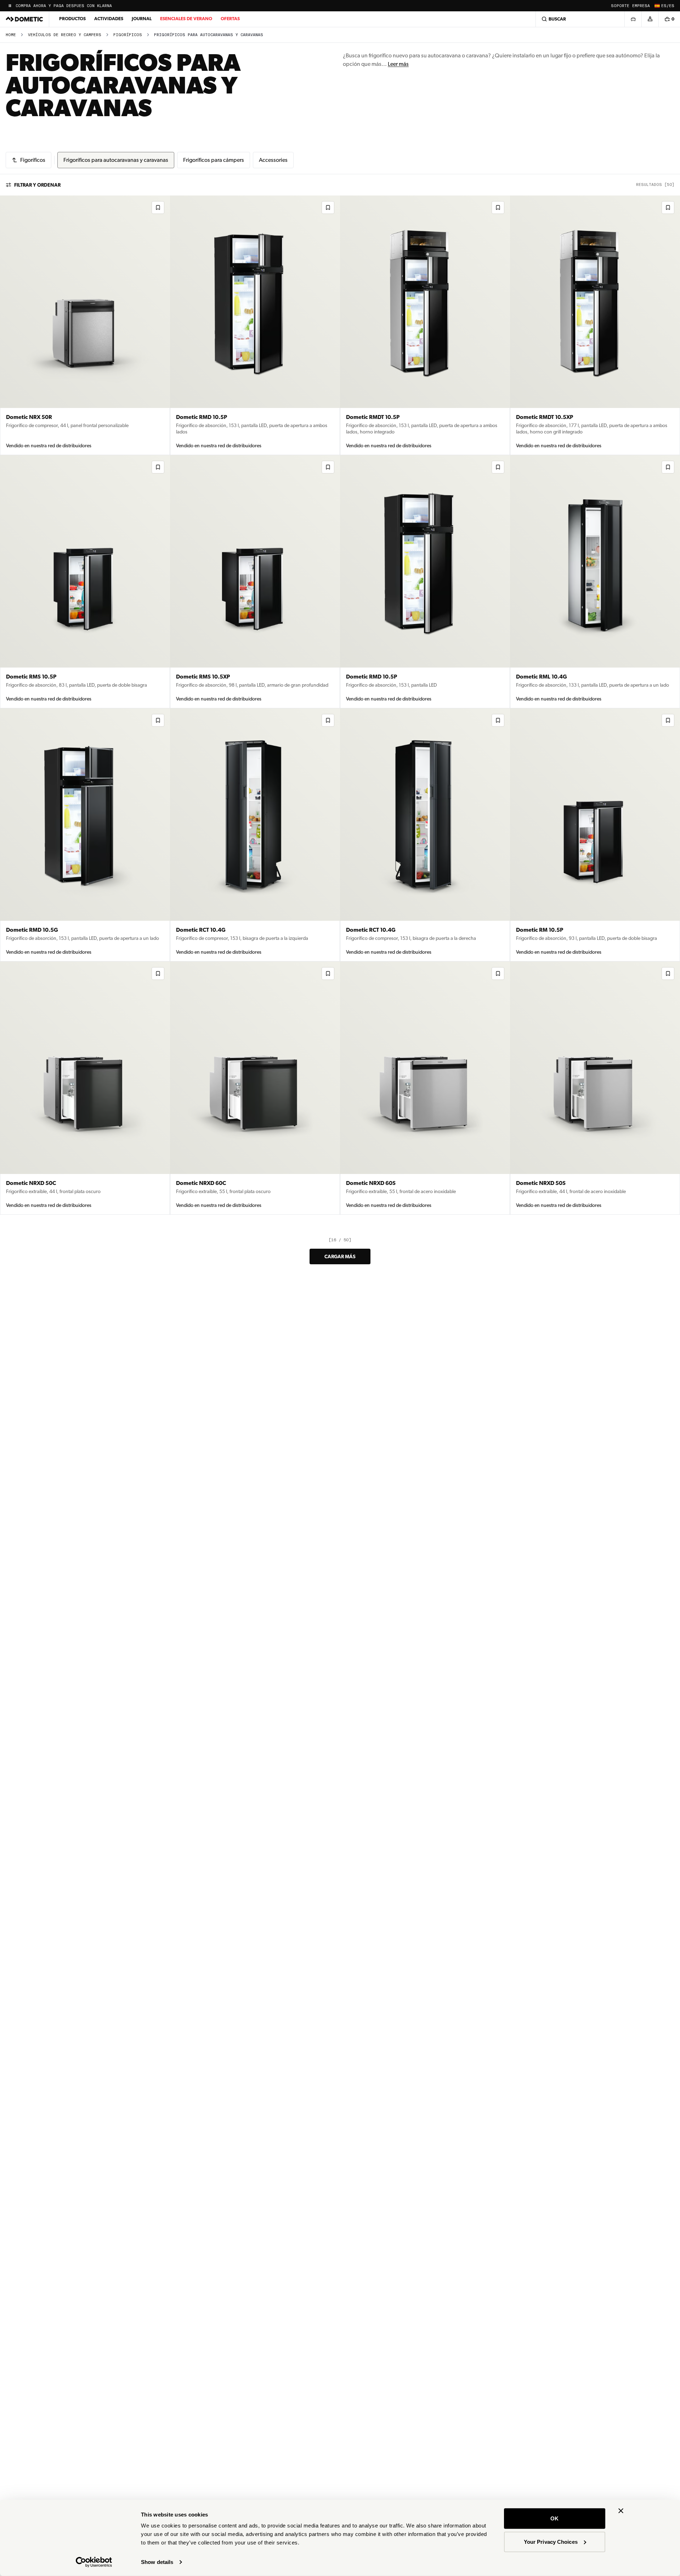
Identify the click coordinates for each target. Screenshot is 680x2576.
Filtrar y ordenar (37, 185)
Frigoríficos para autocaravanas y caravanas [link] (209, 35)
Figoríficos (128, 35)
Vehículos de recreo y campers (65, 35)
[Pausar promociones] (10, 6)
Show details (157, 2562)
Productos (72, 19)
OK (554, 2518)
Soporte (620, 6)
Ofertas (230, 19)
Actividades (109, 19)
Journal (142, 19)
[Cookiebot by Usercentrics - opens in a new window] (94, 2562)
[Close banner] (621, 2511)
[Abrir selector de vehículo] (633, 19)
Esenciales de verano (186, 19)
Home (11, 35)
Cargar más (340, 1256)
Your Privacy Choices (551, 2541)
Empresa (641, 6)
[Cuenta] (650, 19)
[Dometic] (24, 19)
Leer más (398, 64)
